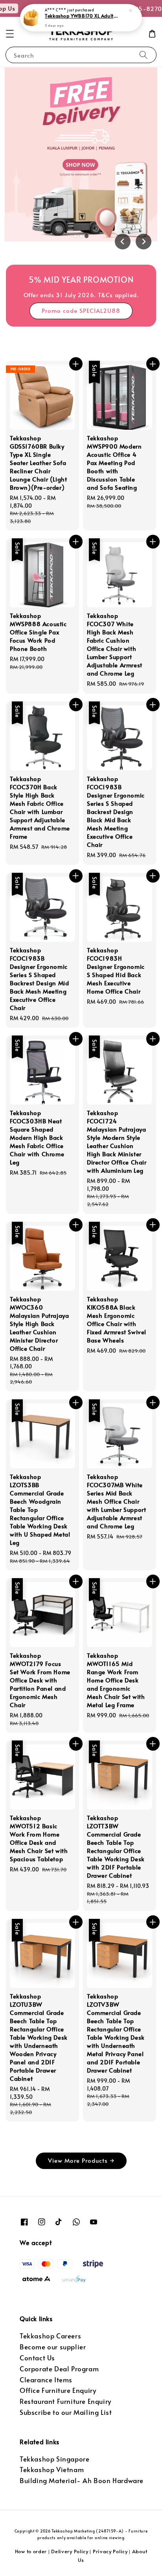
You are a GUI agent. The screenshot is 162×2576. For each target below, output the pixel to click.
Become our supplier (53, 2347)
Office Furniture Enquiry (58, 2390)
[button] (10, 34)
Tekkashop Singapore (54, 2459)
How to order (31, 2551)
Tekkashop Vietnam (52, 2470)
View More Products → (81, 2160)
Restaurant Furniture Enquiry (65, 2401)
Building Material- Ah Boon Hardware (82, 2481)
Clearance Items (46, 2380)
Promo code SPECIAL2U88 (81, 310)
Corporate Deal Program (59, 2369)
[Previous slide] (123, 242)
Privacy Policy (110, 2551)
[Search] (144, 55)
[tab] (75, 236)
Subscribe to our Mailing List (66, 2412)
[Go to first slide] (144, 242)
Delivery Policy (70, 2551)
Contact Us (37, 2358)
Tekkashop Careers (50, 2336)
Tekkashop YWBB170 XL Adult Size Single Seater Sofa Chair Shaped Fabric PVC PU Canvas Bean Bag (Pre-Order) (81, 16)
